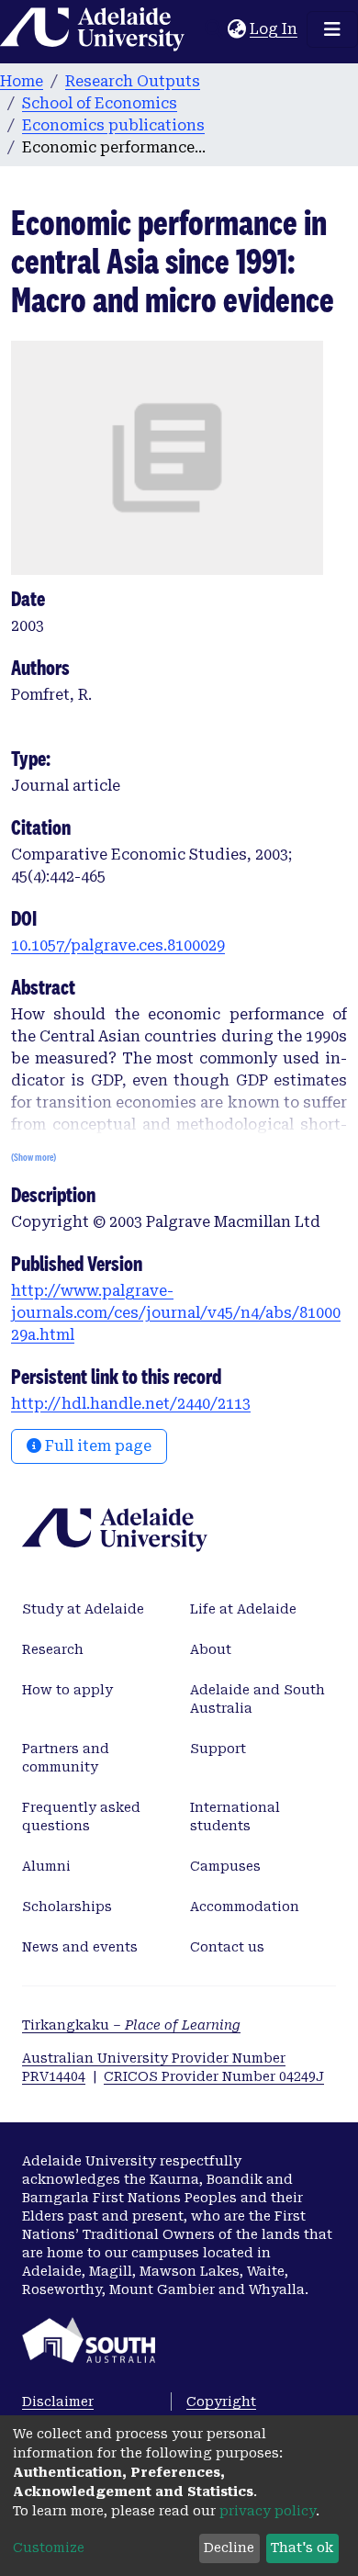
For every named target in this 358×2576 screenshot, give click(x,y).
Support (218, 1749)
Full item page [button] (96, 1446)
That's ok (302, 2548)
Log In (274, 29)
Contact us (227, 1947)
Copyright (221, 2402)
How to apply (67, 1690)
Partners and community (66, 1758)
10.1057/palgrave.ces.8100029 (118, 945)
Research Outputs (133, 81)
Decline (229, 2548)
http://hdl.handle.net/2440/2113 (131, 1404)
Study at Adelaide (83, 1609)
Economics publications (113, 125)
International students (235, 1817)
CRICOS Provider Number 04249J (214, 2076)
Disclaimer (58, 2402)
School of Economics (100, 103)
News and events (80, 1947)
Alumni (46, 1866)
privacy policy (268, 2511)
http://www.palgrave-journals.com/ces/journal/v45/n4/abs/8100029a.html (176, 1313)
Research (53, 1649)
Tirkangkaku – (131, 2025)
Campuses (225, 1866)
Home (22, 81)
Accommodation (245, 1907)
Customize (49, 2548)
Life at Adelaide (243, 1609)
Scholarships (67, 1907)
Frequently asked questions (81, 1817)
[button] (236, 29)
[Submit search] (213, 29)
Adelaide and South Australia (257, 1699)
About (211, 1649)
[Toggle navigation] (332, 29)
